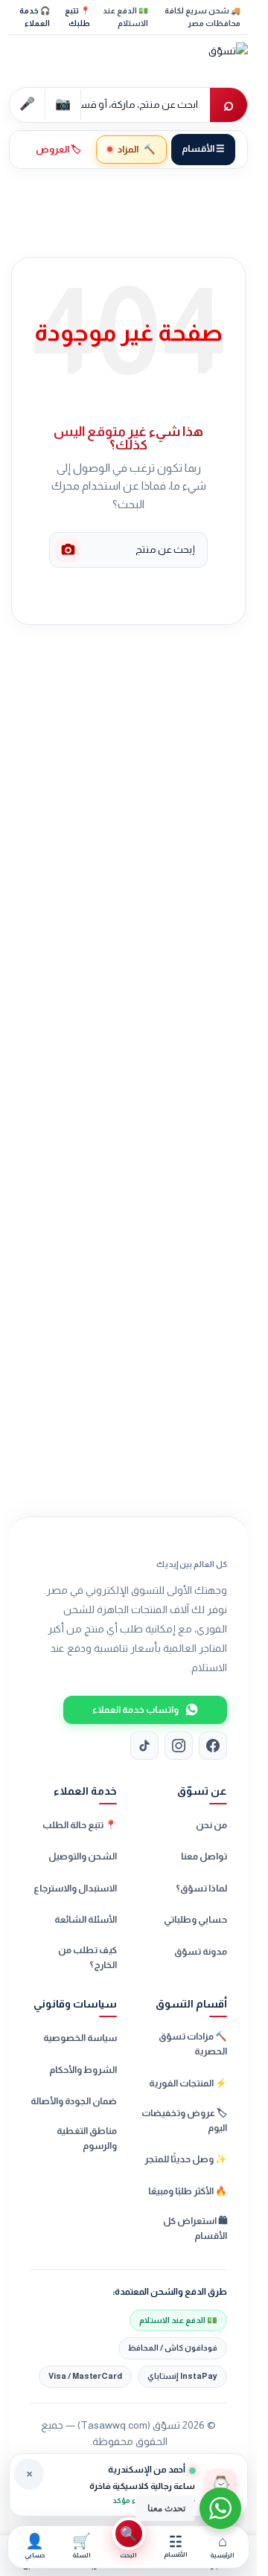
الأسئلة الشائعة (86, 1920)
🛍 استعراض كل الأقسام (195, 2229)
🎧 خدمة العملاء (35, 17)
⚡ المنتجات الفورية (188, 2083)
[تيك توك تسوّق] (144, 1746)
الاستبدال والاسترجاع (75, 1888)
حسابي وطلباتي (195, 1920)
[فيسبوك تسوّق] (213, 1746)
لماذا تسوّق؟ (201, 1888)
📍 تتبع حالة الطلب (80, 1825)
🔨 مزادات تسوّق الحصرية (193, 2044)
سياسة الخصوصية (80, 2038)
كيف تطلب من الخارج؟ (87, 1958)
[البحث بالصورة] (68, 550)
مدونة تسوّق (201, 1952)
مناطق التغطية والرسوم (87, 2138)
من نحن (211, 1825)
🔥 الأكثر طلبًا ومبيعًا (188, 2191)
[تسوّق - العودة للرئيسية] (192, 60)
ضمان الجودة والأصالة (74, 2101)
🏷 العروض (58, 150)
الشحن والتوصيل (83, 1856)
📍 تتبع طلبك (77, 17)
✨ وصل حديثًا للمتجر (186, 2159)
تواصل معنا (204, 1856)
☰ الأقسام (203, 149)
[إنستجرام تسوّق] (179, 1746)
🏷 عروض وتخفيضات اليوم (184, 2121)
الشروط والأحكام (83, 2070)
